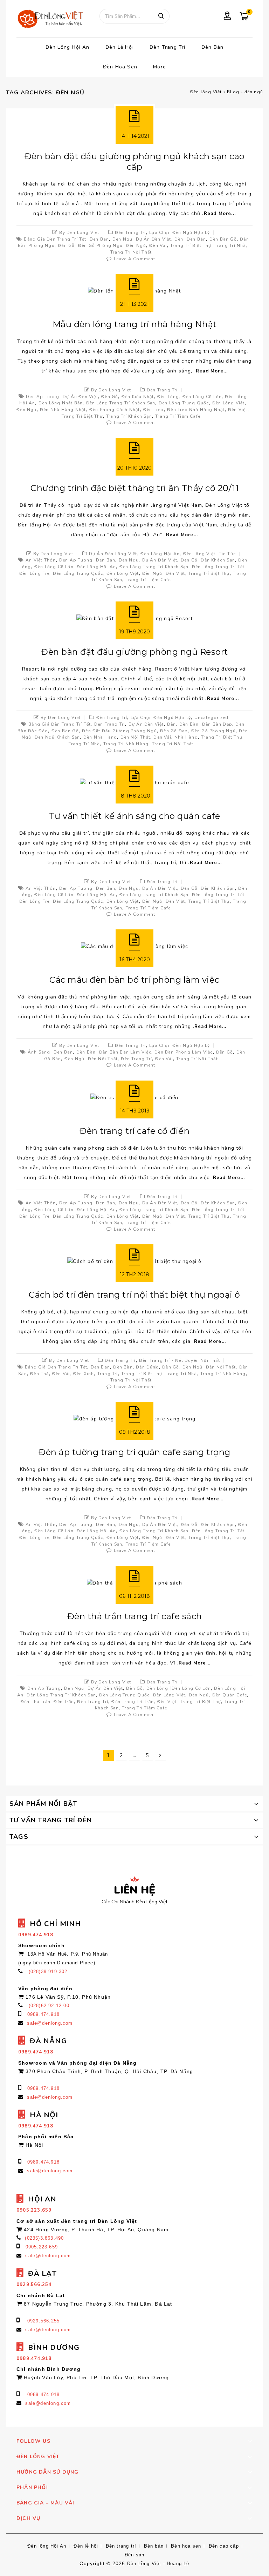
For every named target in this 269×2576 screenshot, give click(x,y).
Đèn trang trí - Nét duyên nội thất (180, 1360)
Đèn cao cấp (224, 2546)
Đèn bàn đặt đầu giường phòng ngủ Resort (134, 652)
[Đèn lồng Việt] (50, 19)
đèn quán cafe (230, 1695)
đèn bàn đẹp (217, 724)
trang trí (108, 1374)
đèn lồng (168, 397)
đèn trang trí (136, 1059)
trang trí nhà (230, 246)
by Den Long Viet (79, 233)
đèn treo (154, 410)
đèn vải (158, 246)
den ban (99, 239)
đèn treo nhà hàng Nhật (196, 410)
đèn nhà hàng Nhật (63, 410)
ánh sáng (39, 1052)
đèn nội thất (135, 737)
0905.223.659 (42, 2247)
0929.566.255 (43, 2321)
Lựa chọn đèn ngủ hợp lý (180, 233)
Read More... (220, 214)
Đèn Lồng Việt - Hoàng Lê (158, 2564)
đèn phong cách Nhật (115, 410)
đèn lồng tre (34, 573)
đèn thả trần (36, 1702)
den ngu (122, 239)
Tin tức (227, 554)
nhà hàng (186, 737)
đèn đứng (147, 1367)
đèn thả (39, 1374)
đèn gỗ (66, 246)
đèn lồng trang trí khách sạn (121, 403)
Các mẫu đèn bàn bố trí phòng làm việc (134, 980)
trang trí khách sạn (129, 416)
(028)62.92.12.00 (49, 2006)
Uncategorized (212, 718)
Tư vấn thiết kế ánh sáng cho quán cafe (135, 816)
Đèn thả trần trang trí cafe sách (135, 1616)
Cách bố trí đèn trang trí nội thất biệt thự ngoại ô (134, 1295)
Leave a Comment (135, 259)
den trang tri (110, 724)
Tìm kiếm (161, 16)
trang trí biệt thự (191, 246)
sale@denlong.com (50, 2023)
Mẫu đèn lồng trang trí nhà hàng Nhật (135, 324)
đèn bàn (196, 239)
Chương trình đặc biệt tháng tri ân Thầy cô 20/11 (134, 488)
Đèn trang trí (168, 47)
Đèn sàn (134, 2555)
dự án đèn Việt (154, 239)
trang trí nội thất (131, 252)
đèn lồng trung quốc (184, 403)
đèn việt (238, 410)
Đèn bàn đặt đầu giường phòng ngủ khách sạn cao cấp (135, 162)
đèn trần (64, 1702)
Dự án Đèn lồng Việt (113, 554)
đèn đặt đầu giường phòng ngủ (119, 731)
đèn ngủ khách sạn (57, 737)
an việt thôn (41, 560)
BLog (233, 92)
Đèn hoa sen (120, 67)
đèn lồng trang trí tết (218, 567)
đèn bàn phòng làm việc (184, 1052)
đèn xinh (84, 1374)
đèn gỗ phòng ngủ (100, 246)
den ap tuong (43, 397)
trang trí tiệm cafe (178, 416)
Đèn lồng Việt (206, 92)
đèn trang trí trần (133, 1702)
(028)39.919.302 (48, 1972)
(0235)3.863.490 (44, 2238)
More (160, 67)
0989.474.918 (43, 2014)
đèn (179, 239)
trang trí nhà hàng (126, 744)
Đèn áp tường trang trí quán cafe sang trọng (134, 1452)
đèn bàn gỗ (223, 239)
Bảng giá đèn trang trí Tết (55, 239)
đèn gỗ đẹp (174, 731)
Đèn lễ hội (120, 47)
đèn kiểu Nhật (138, 397)
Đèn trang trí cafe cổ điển (134, 1131)
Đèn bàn (212, 47)
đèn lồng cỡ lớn (202, 397)
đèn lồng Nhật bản (61, 403)
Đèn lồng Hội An (68, 47)
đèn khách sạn (218, 560)
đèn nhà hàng (100, 737)
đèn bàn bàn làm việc (125, 1052)
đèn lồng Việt (229, 403)
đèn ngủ (136, 246)
